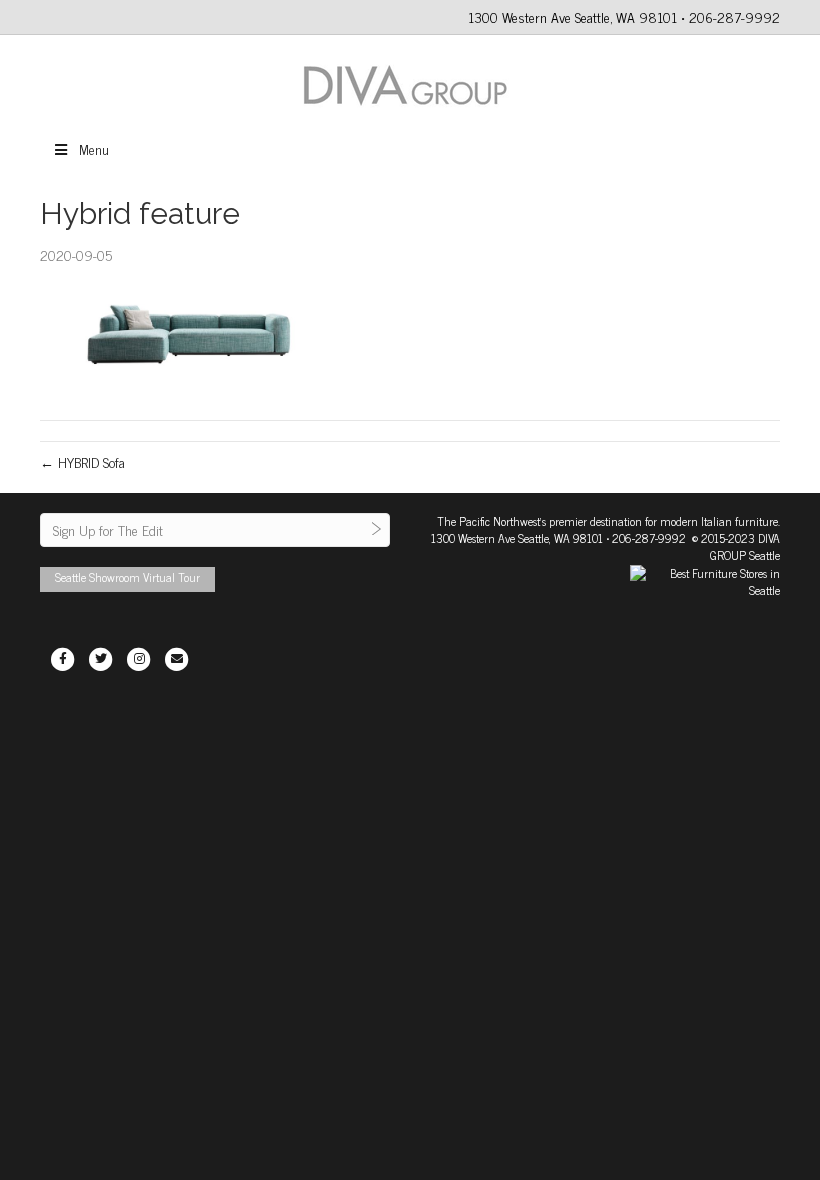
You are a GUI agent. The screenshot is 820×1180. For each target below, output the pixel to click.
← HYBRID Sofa (82, 461)
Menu (94, 148)
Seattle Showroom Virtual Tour (127, 577)
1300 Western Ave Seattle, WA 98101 (517, 538)
